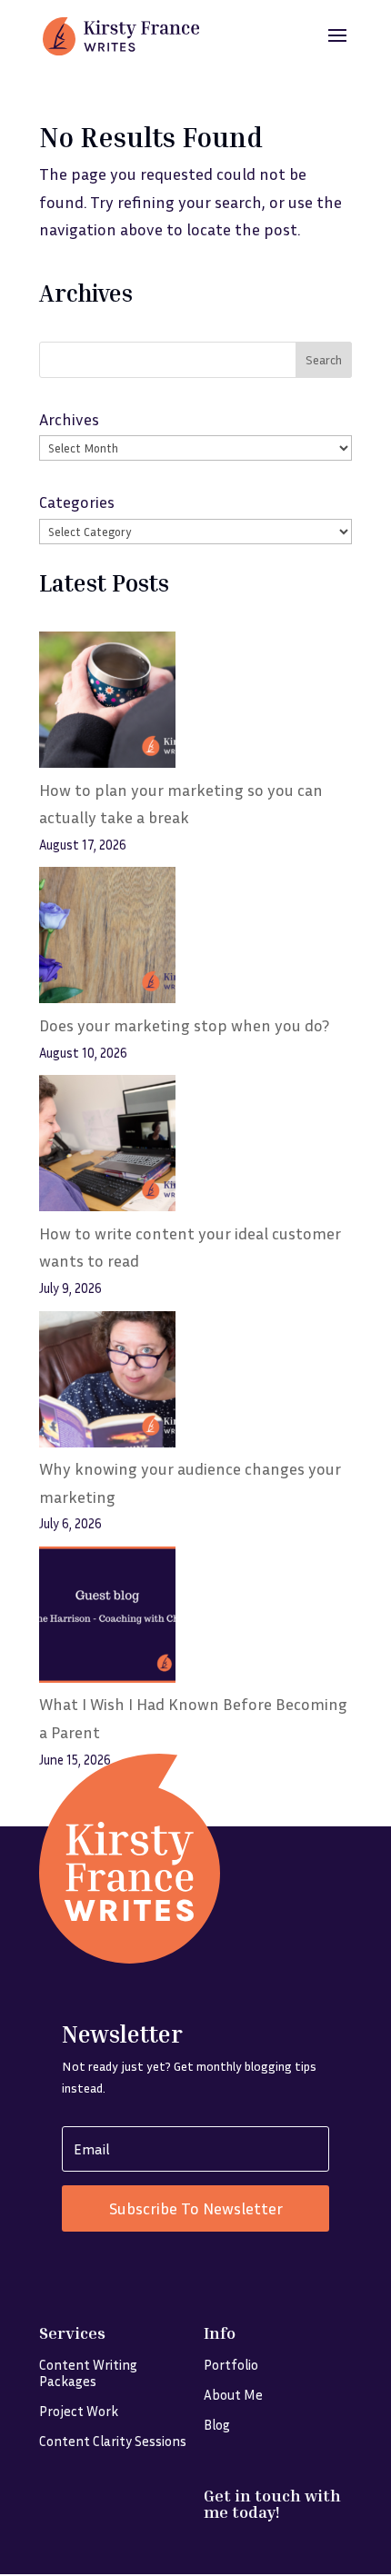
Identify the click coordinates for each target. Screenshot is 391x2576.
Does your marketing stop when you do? (184, 1025)
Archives (69, 419)
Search (324, 359)
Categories (77, 502)
